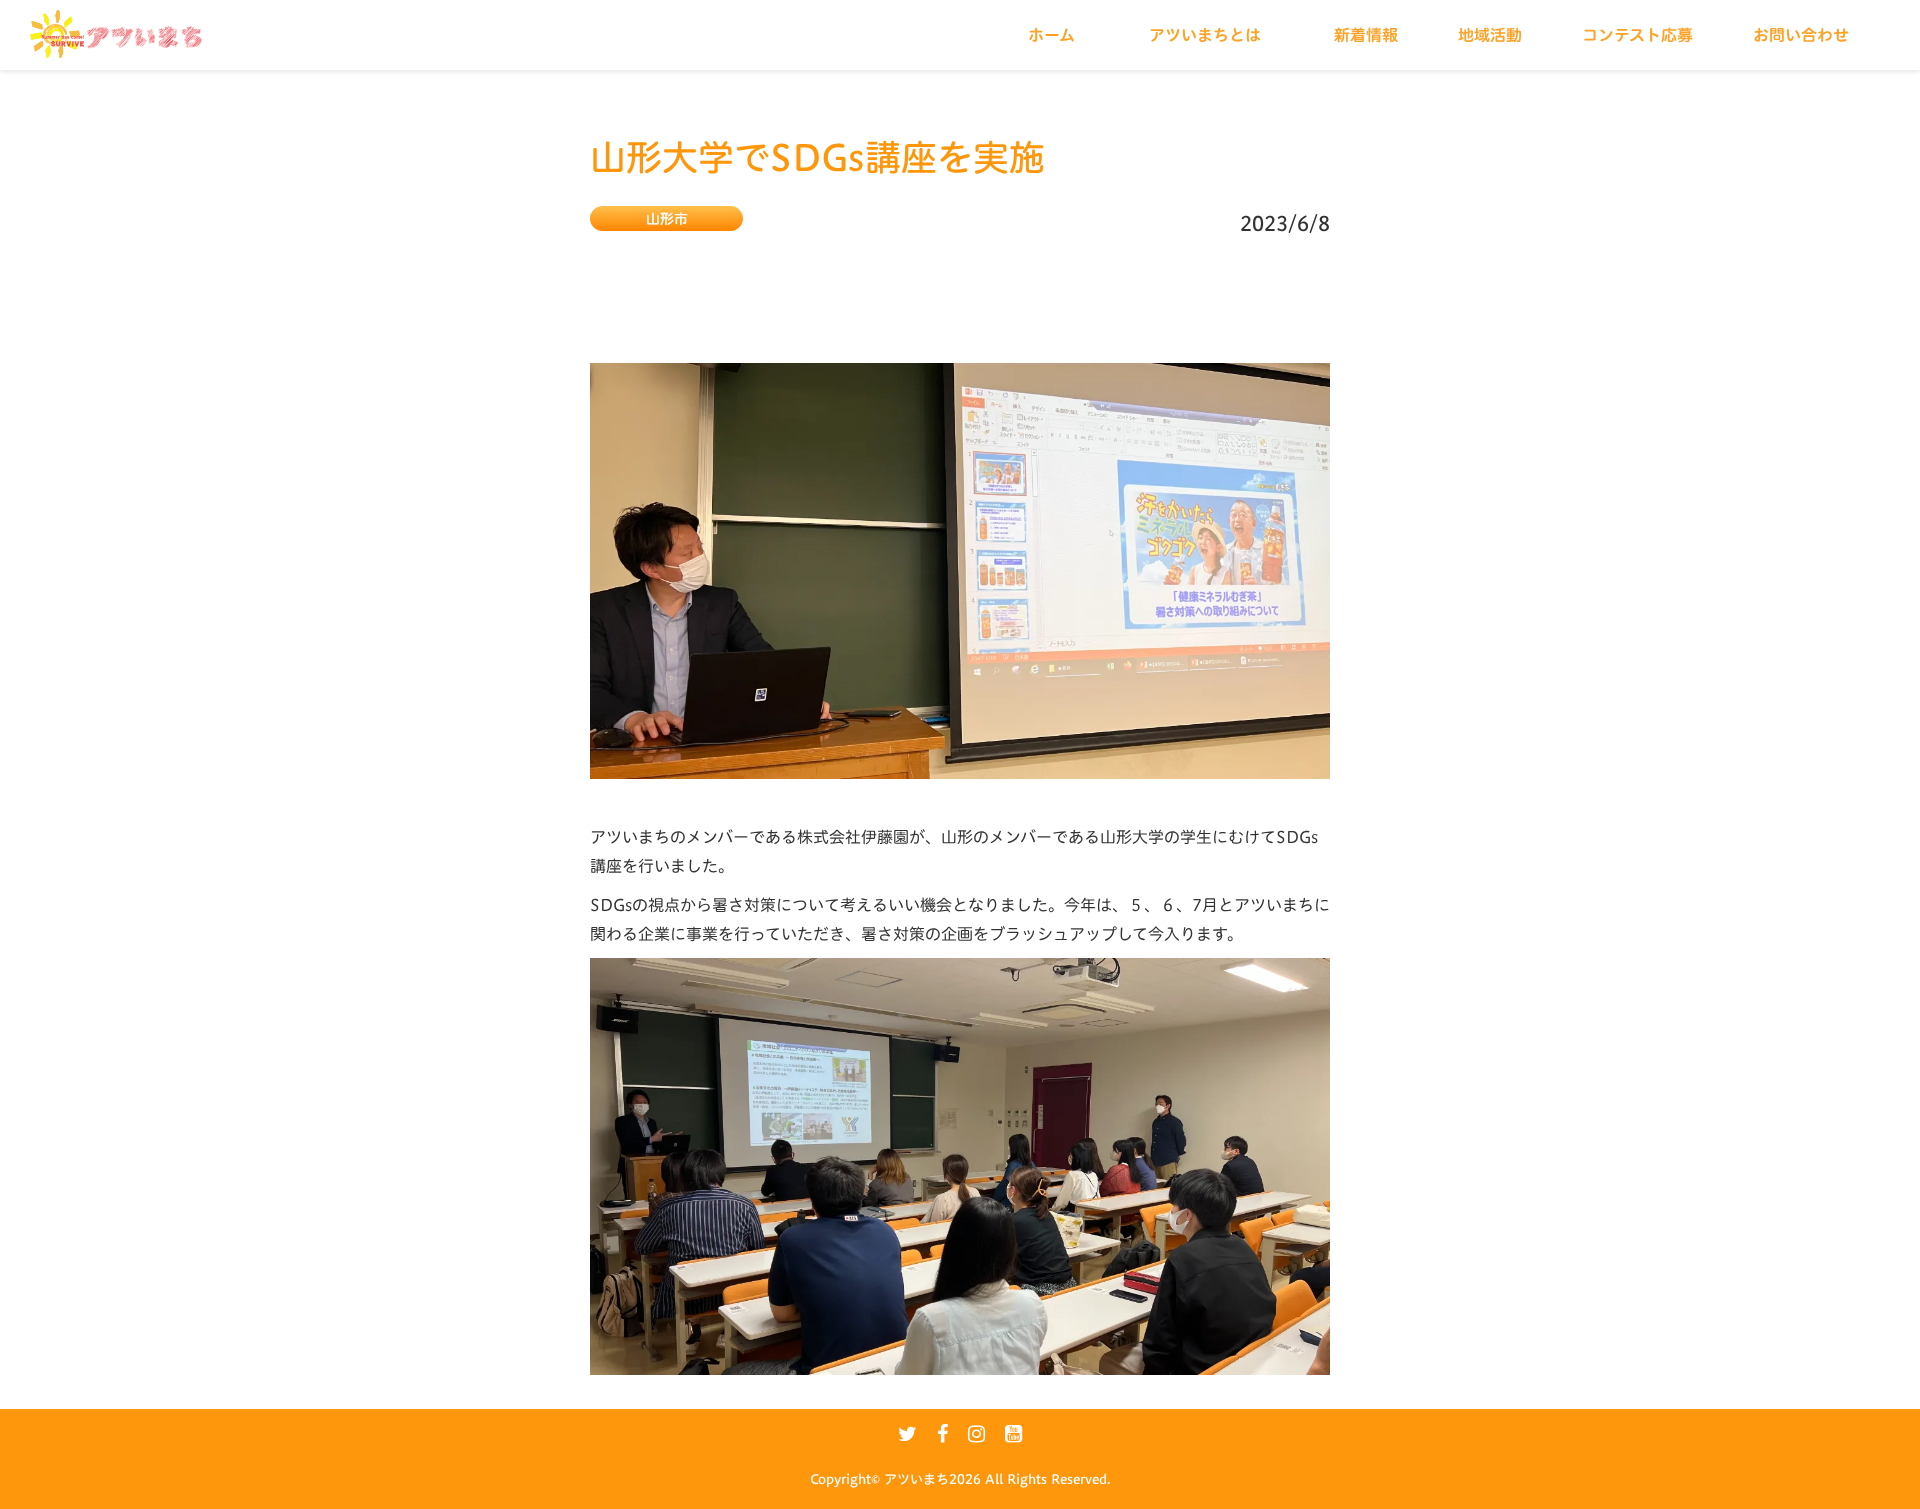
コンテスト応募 (1637, 35)
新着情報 (1366, 35)
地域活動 (1490, 35)
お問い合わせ (1801, 35)
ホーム (1051, 35)
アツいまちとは (1205, 35)
